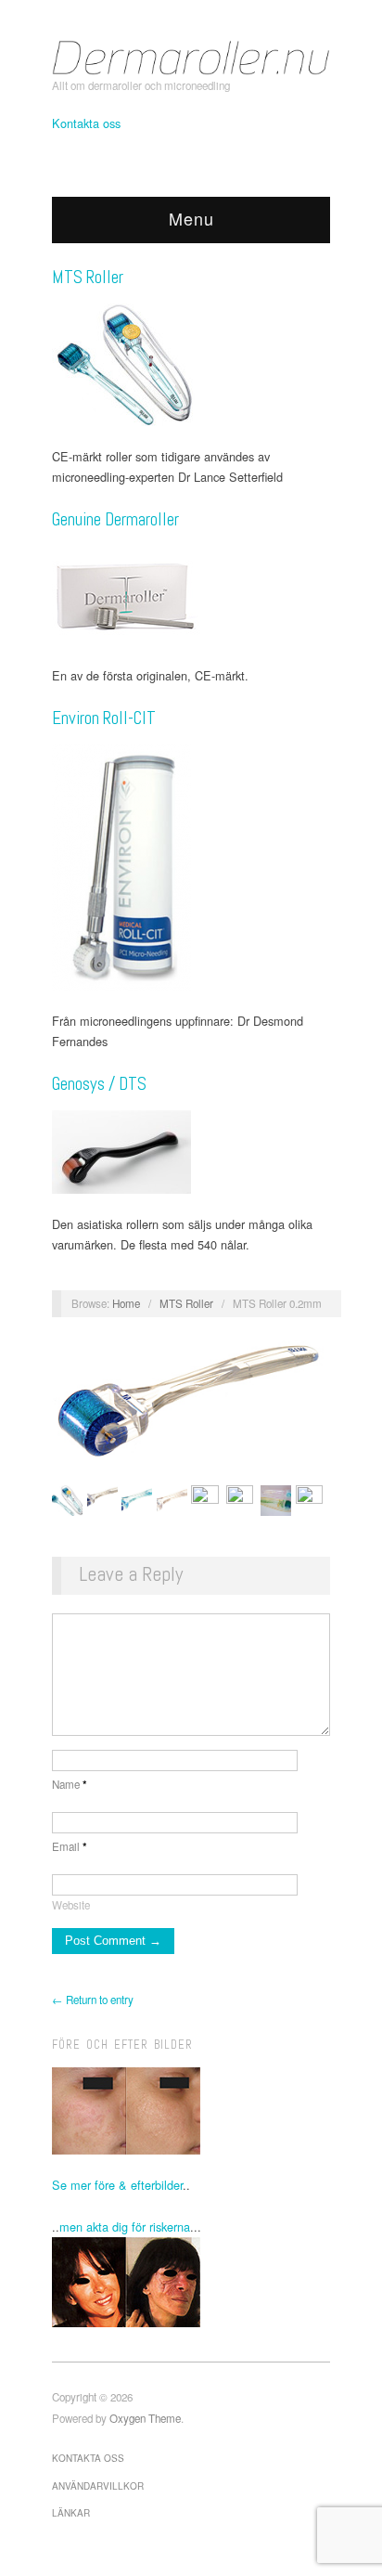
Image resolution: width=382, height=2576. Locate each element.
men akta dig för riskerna (125, 2226)
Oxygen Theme (145, 2418)
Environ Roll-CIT (104, 718)
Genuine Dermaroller (115, 519)
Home (126, 1303)
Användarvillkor (98, 2486)
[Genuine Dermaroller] (191, 595)
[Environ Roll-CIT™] (191, 867)
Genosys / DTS (99, 1084)
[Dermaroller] (191, 55)
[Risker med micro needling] (191, 2282)
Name (70, 1784)
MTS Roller (88, 277)
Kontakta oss (86, 123)
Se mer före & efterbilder (117, 2185)
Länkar (71, 2513)
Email (70, 1846)
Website (71, 1905)
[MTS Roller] (191, 365)
